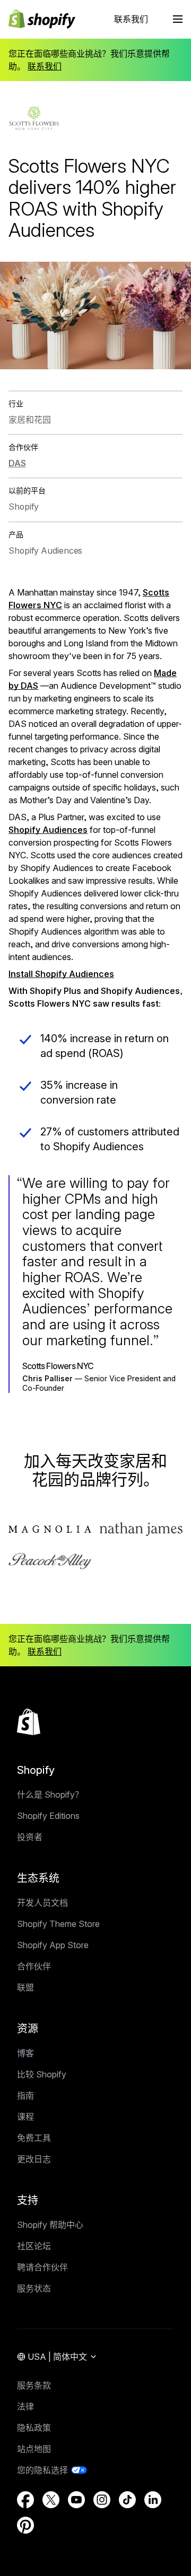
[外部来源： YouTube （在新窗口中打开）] (76, 2500)
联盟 (25, 1987)
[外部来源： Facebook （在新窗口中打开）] (25, 2500)
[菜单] (178, 19)
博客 (25, 2053)
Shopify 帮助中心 (50, 2225)
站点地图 (34, 2449)
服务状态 (34, 2288)
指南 (25, 2095)
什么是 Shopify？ (50, 1795)
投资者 (30, 1837)
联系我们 (131, 19)
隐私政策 (34, 2428)
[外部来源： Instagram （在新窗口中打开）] (102, 2500)
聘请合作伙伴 (42, 2267)
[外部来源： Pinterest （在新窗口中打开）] (25, 2525)
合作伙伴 (34, 1966)
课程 (25, 2117)
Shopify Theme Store (58, 1924)
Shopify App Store (53, 1945)
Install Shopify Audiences (61, 974)
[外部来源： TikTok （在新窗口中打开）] (127, 2500)
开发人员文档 (42, 1903)
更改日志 (34, 2159)
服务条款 (34, 2385)
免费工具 (34, 2138)
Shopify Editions (48, 1816)
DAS (17, 463)
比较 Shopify (42, 2074)
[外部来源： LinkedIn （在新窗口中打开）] (153, 2500)
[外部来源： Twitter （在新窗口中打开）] (51, 2500)
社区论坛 (34, 2246)
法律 (25, 2406)
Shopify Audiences (48, 830)
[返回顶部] (29, 1722)
